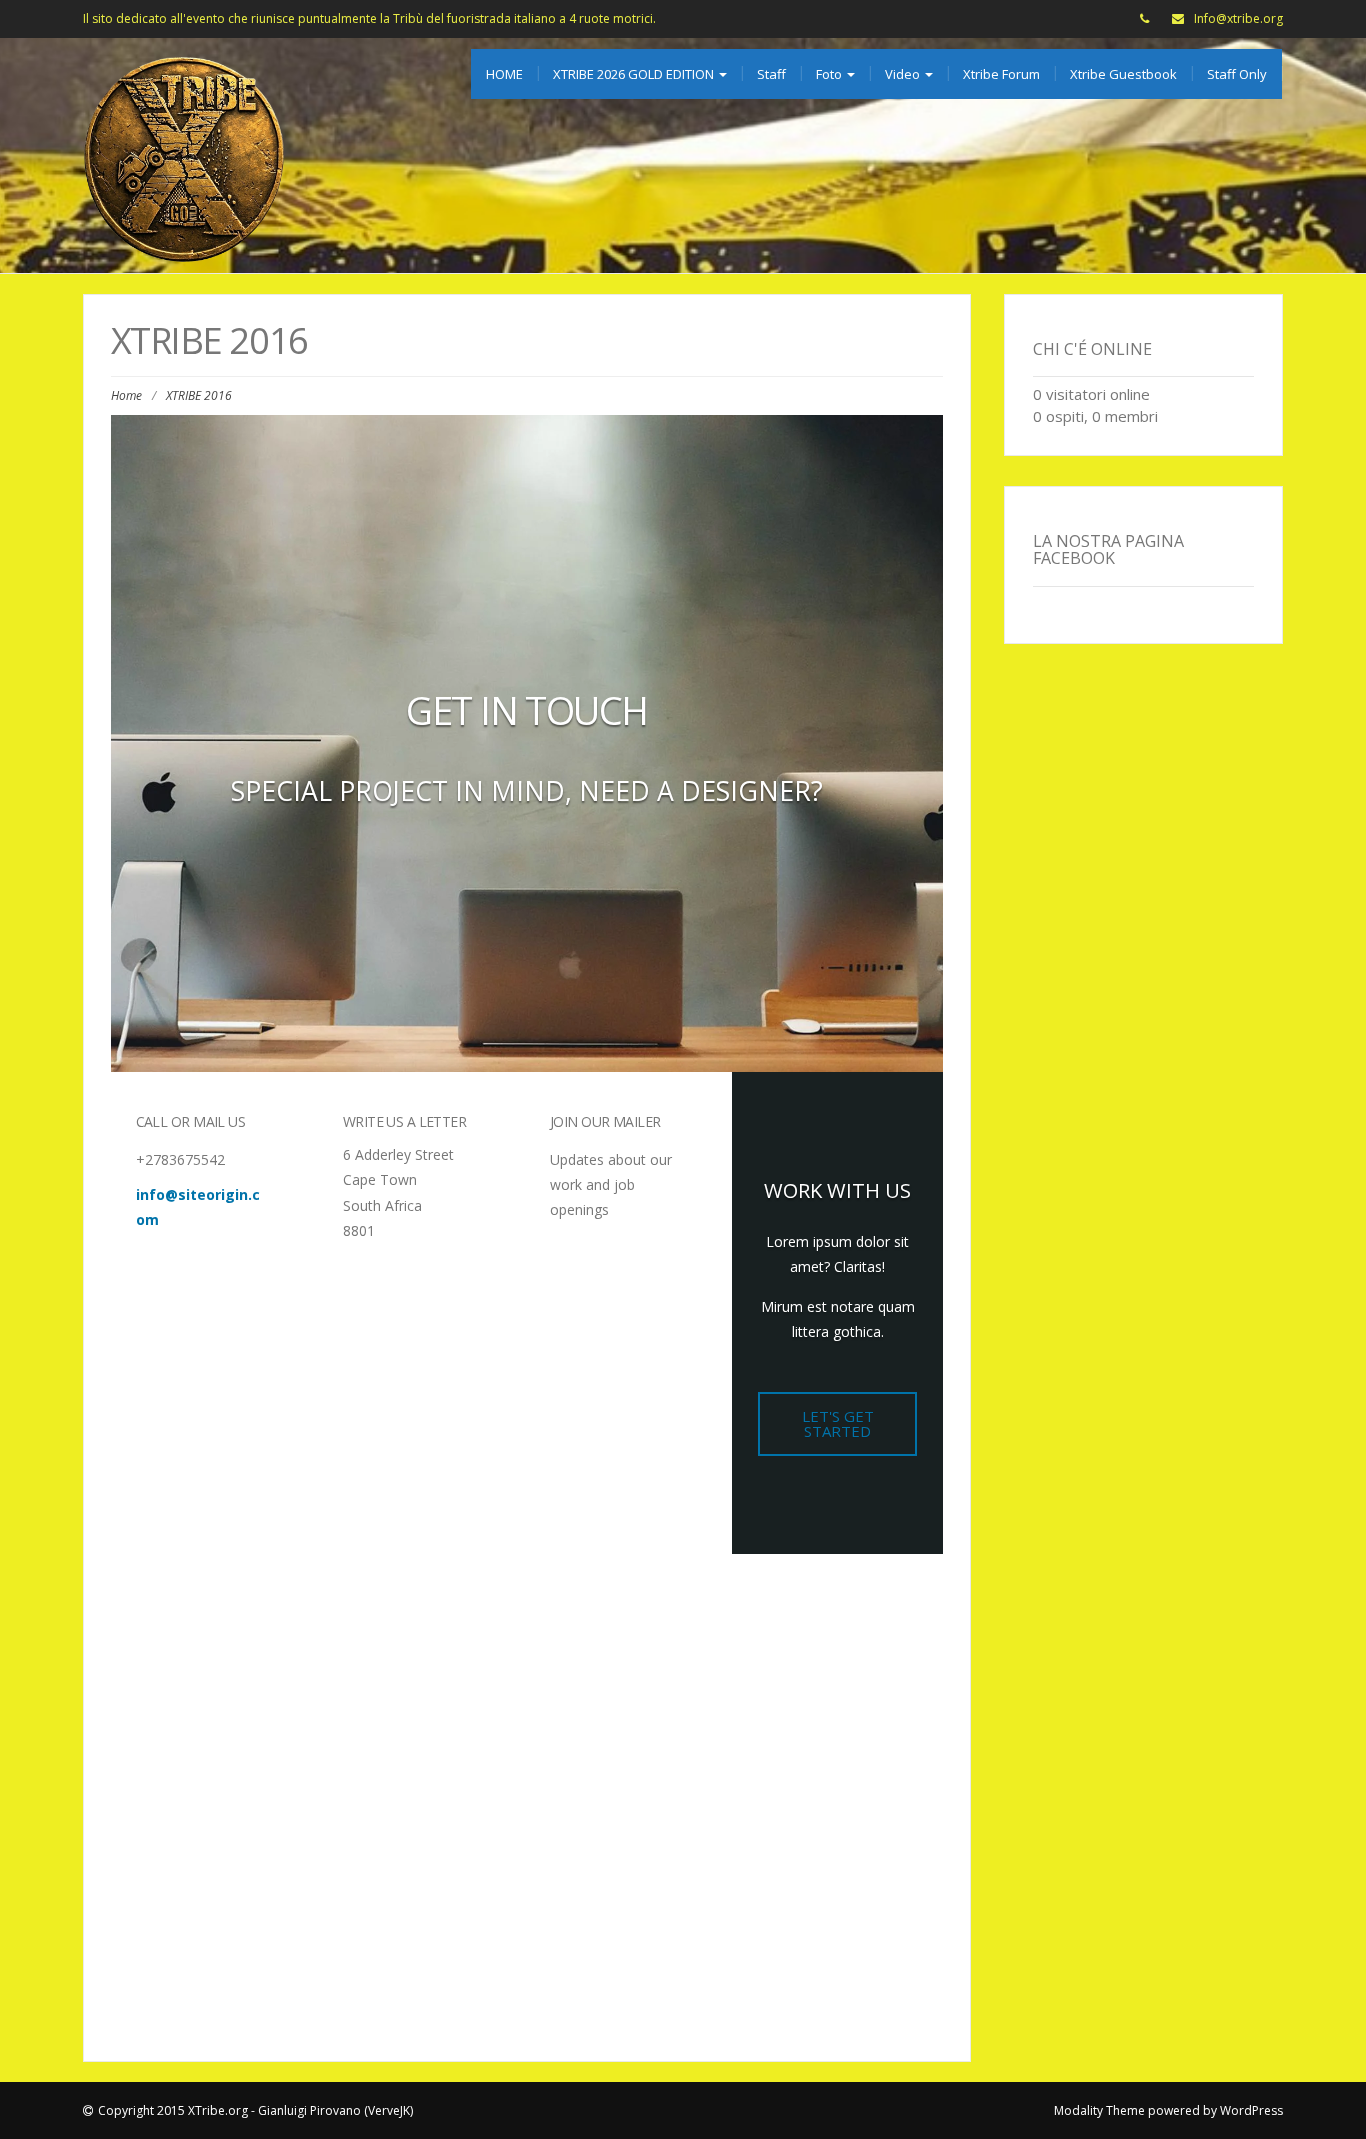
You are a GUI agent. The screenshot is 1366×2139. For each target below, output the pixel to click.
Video (904, 74)
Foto (830, 74)
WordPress (1251, 2110)
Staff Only (1237, 74)
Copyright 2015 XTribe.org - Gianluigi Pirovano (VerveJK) (255, 2110)
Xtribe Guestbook (1123, 74)
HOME (504, 74)
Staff (771, 74)
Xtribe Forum (1001, 74)
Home (126, 395)
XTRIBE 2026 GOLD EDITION (635, 74)
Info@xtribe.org (1238, 18)
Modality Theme (1099, 2110)
